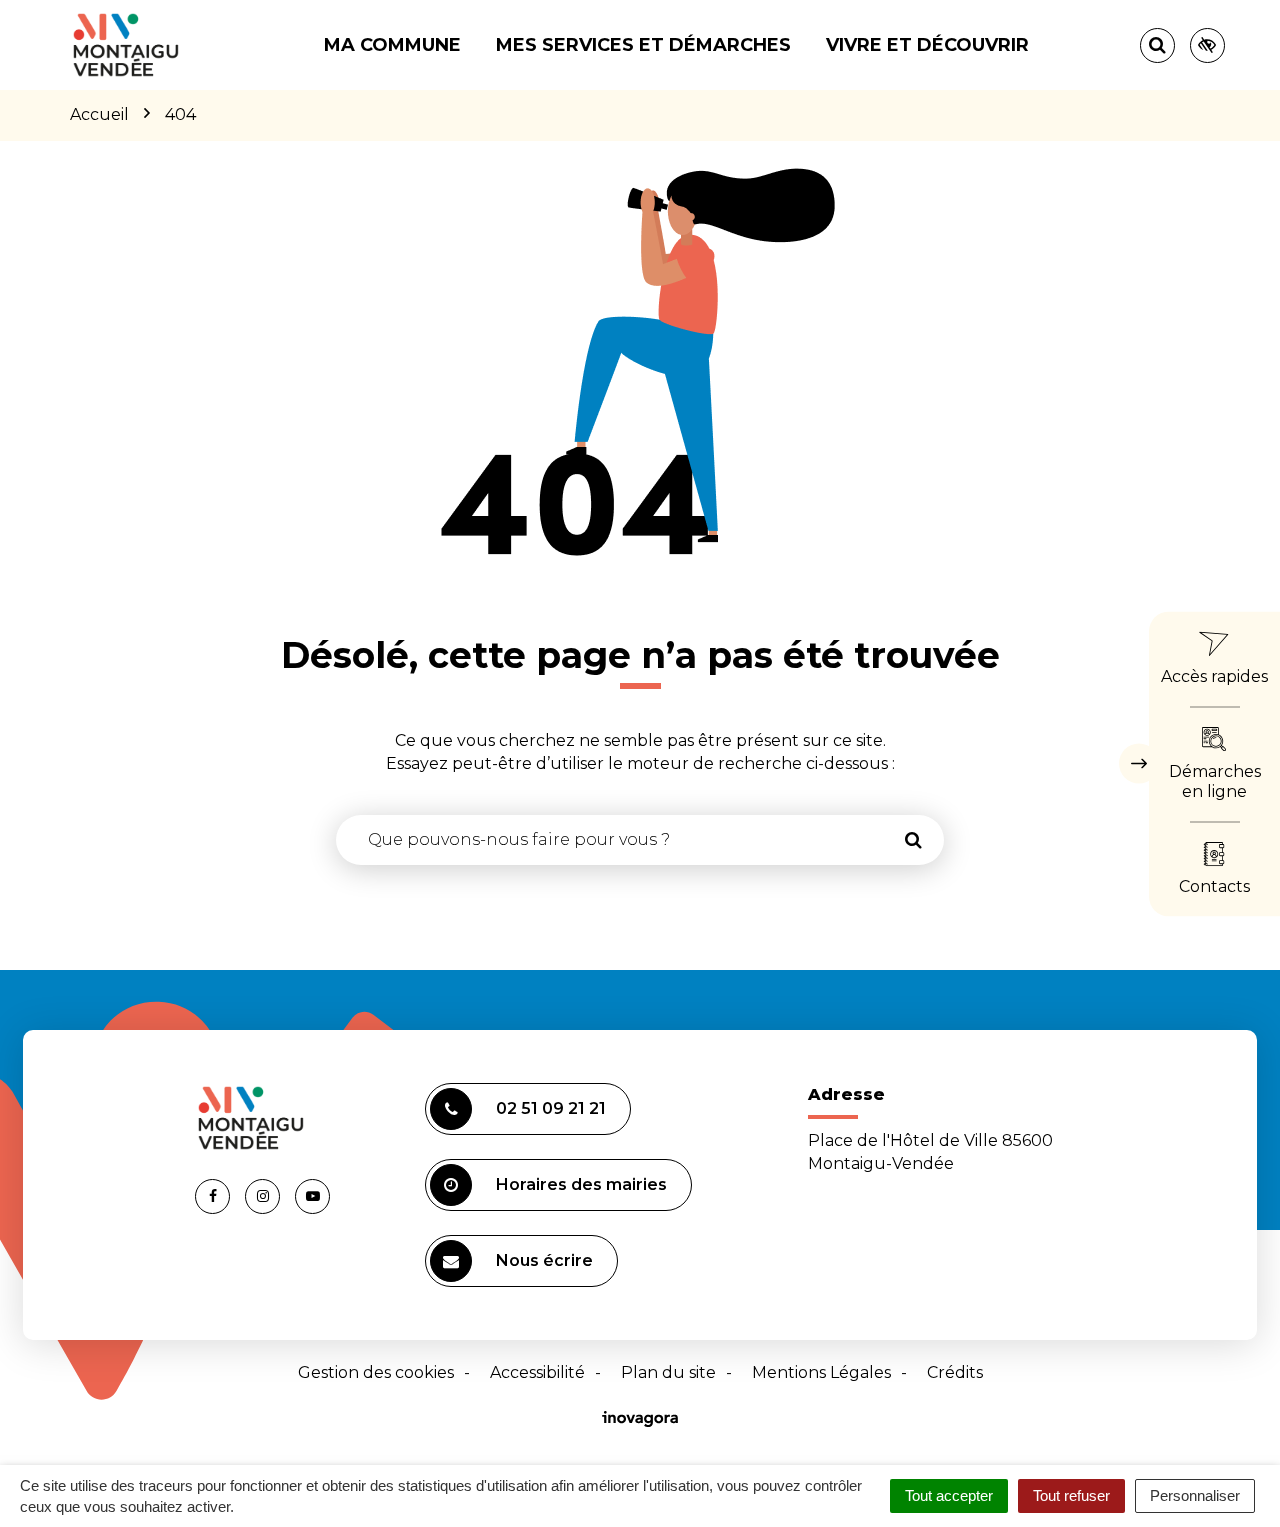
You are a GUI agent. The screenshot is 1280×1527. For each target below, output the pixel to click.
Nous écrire (544, 1260)
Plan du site (668, 1372)
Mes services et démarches (643, 45)
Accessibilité (537, 1372)
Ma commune (392, 45)
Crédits (955, 1372)
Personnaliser (1195, 1495)
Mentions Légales (821, 1372)
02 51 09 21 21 (551, 1108)
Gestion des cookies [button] (376, 1372)
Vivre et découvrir (927, 45)
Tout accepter (949, 1495)
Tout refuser (1071, 1495)
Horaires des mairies (581, 1184)
